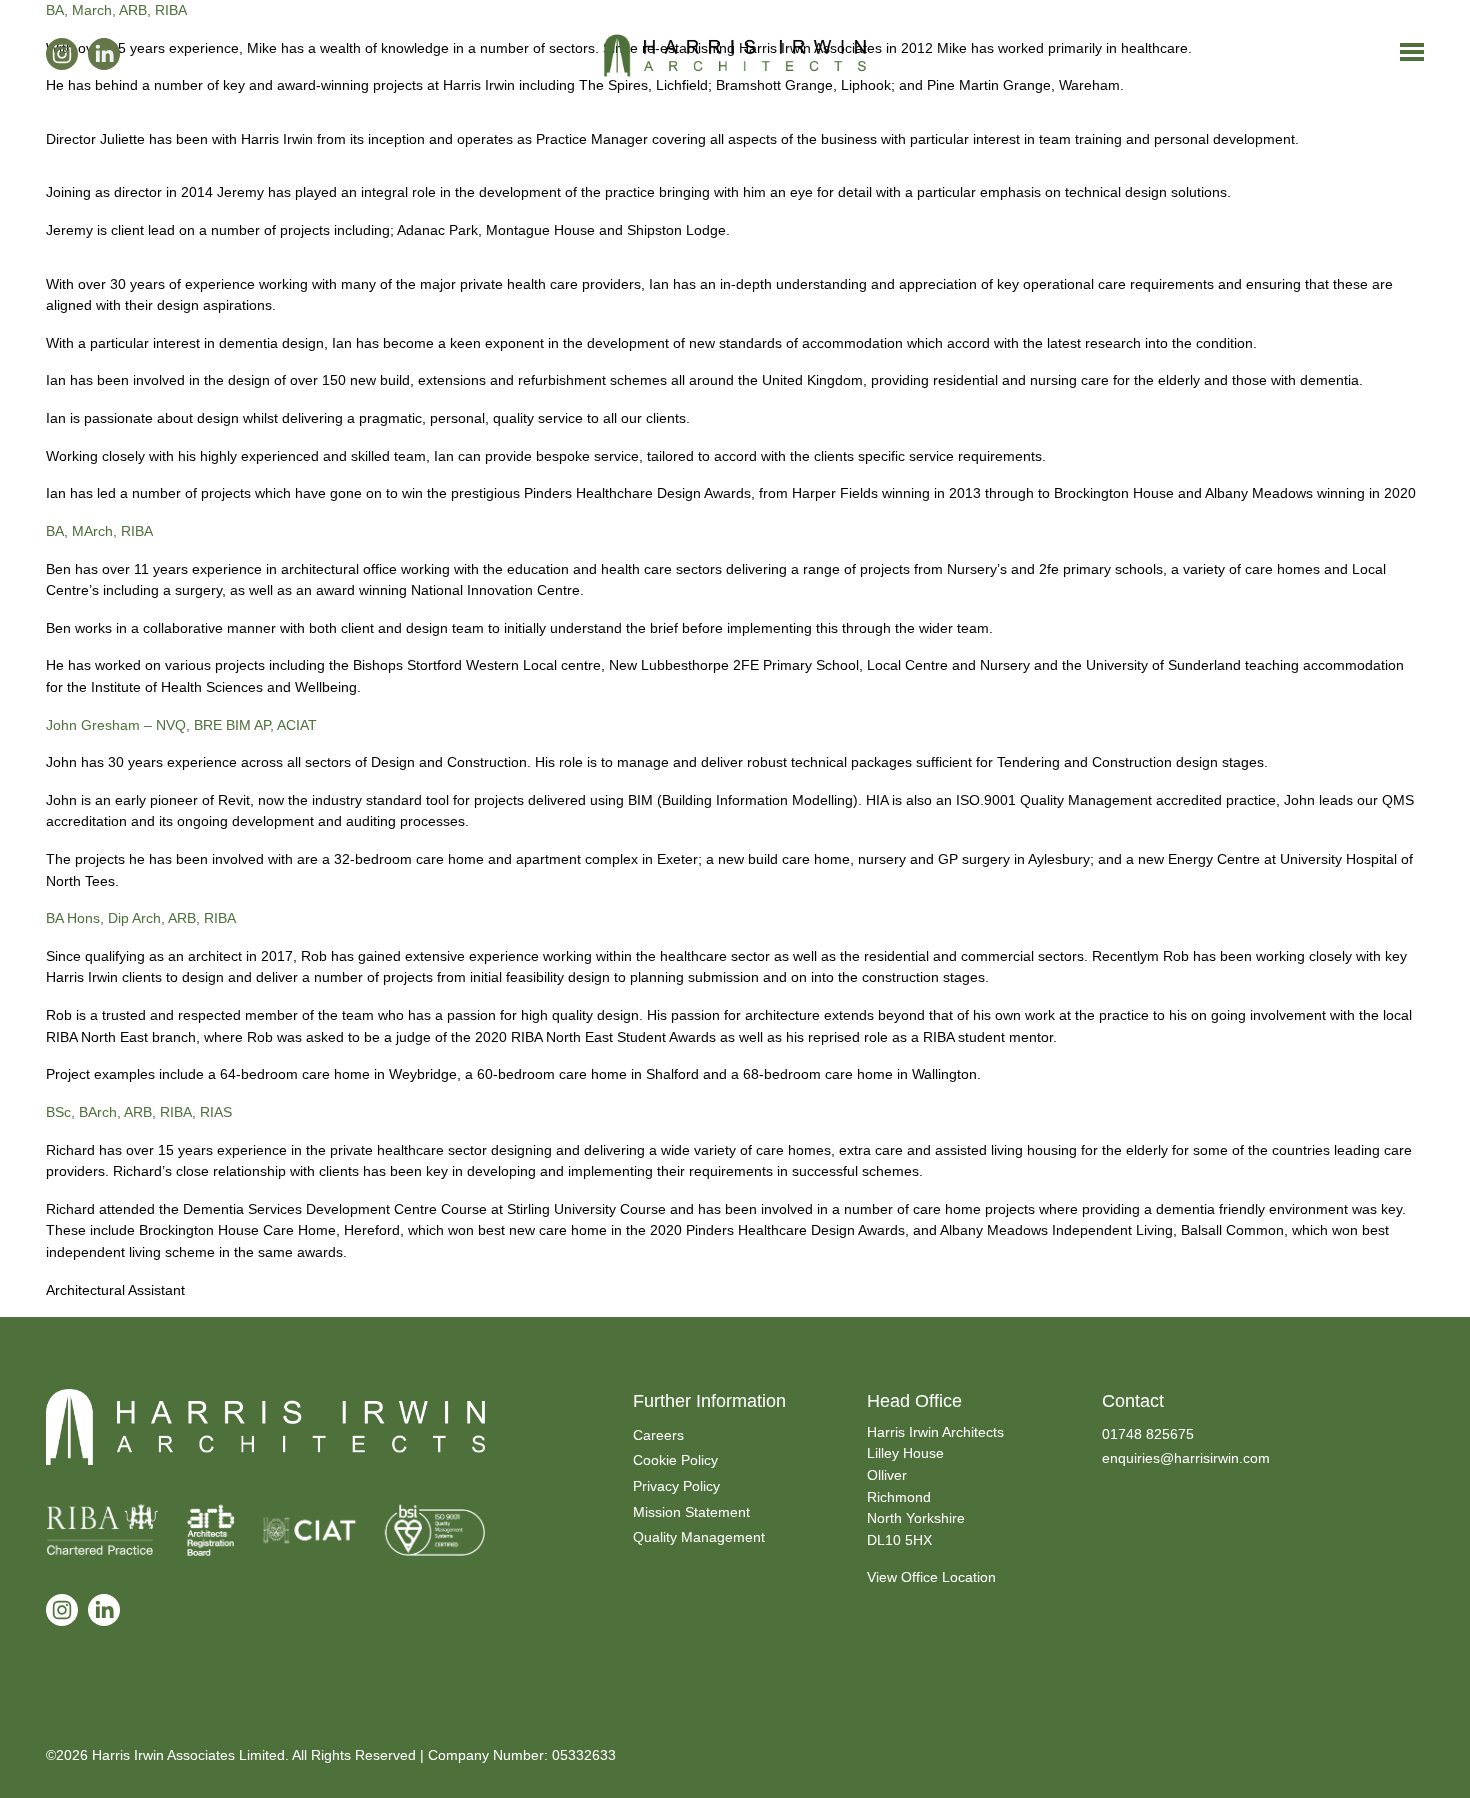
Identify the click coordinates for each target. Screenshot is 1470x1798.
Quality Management (699, 1537)
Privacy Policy (676, 1486)
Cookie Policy (675, 1460)
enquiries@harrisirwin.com (1186, 1458)
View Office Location (931, 1577)
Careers (658, 1435)
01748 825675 (1148, 1434)
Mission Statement (691, 1512)
